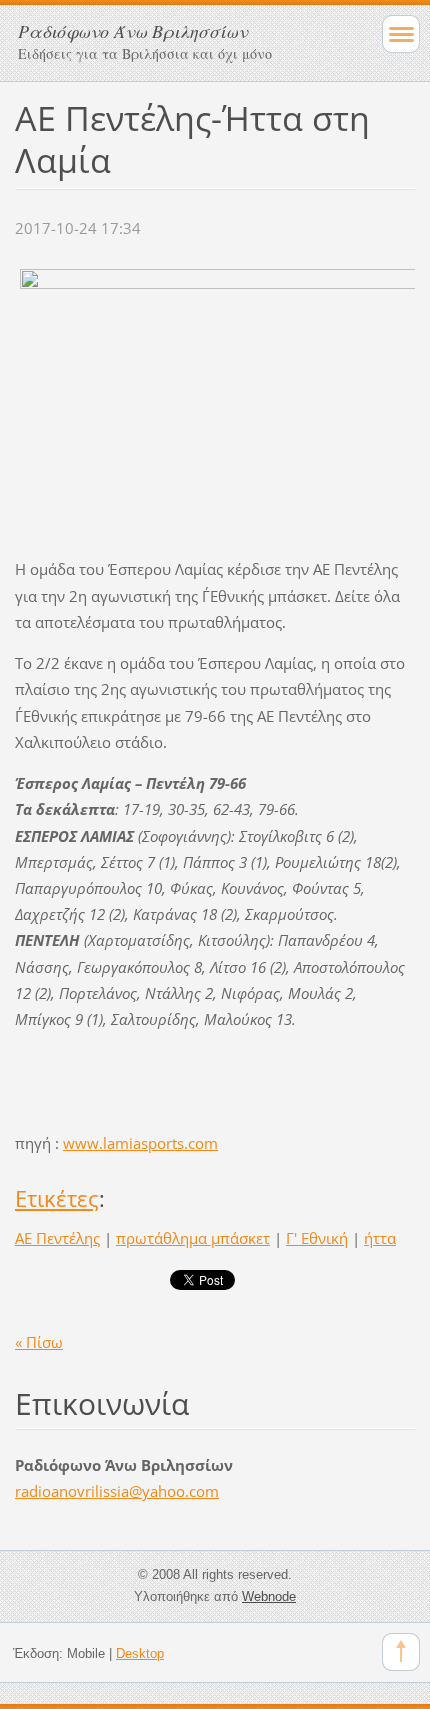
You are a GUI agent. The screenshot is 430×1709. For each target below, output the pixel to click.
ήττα (380, 1238)
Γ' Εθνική (317, 1238)
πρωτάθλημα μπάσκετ (193, 1238)
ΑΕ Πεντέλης (57, 1238)
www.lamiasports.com (140, 1143)
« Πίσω (39, 1342)
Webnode (269, 1596)
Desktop (140, 1653)
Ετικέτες (57, 1198)
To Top (401, 1652)
